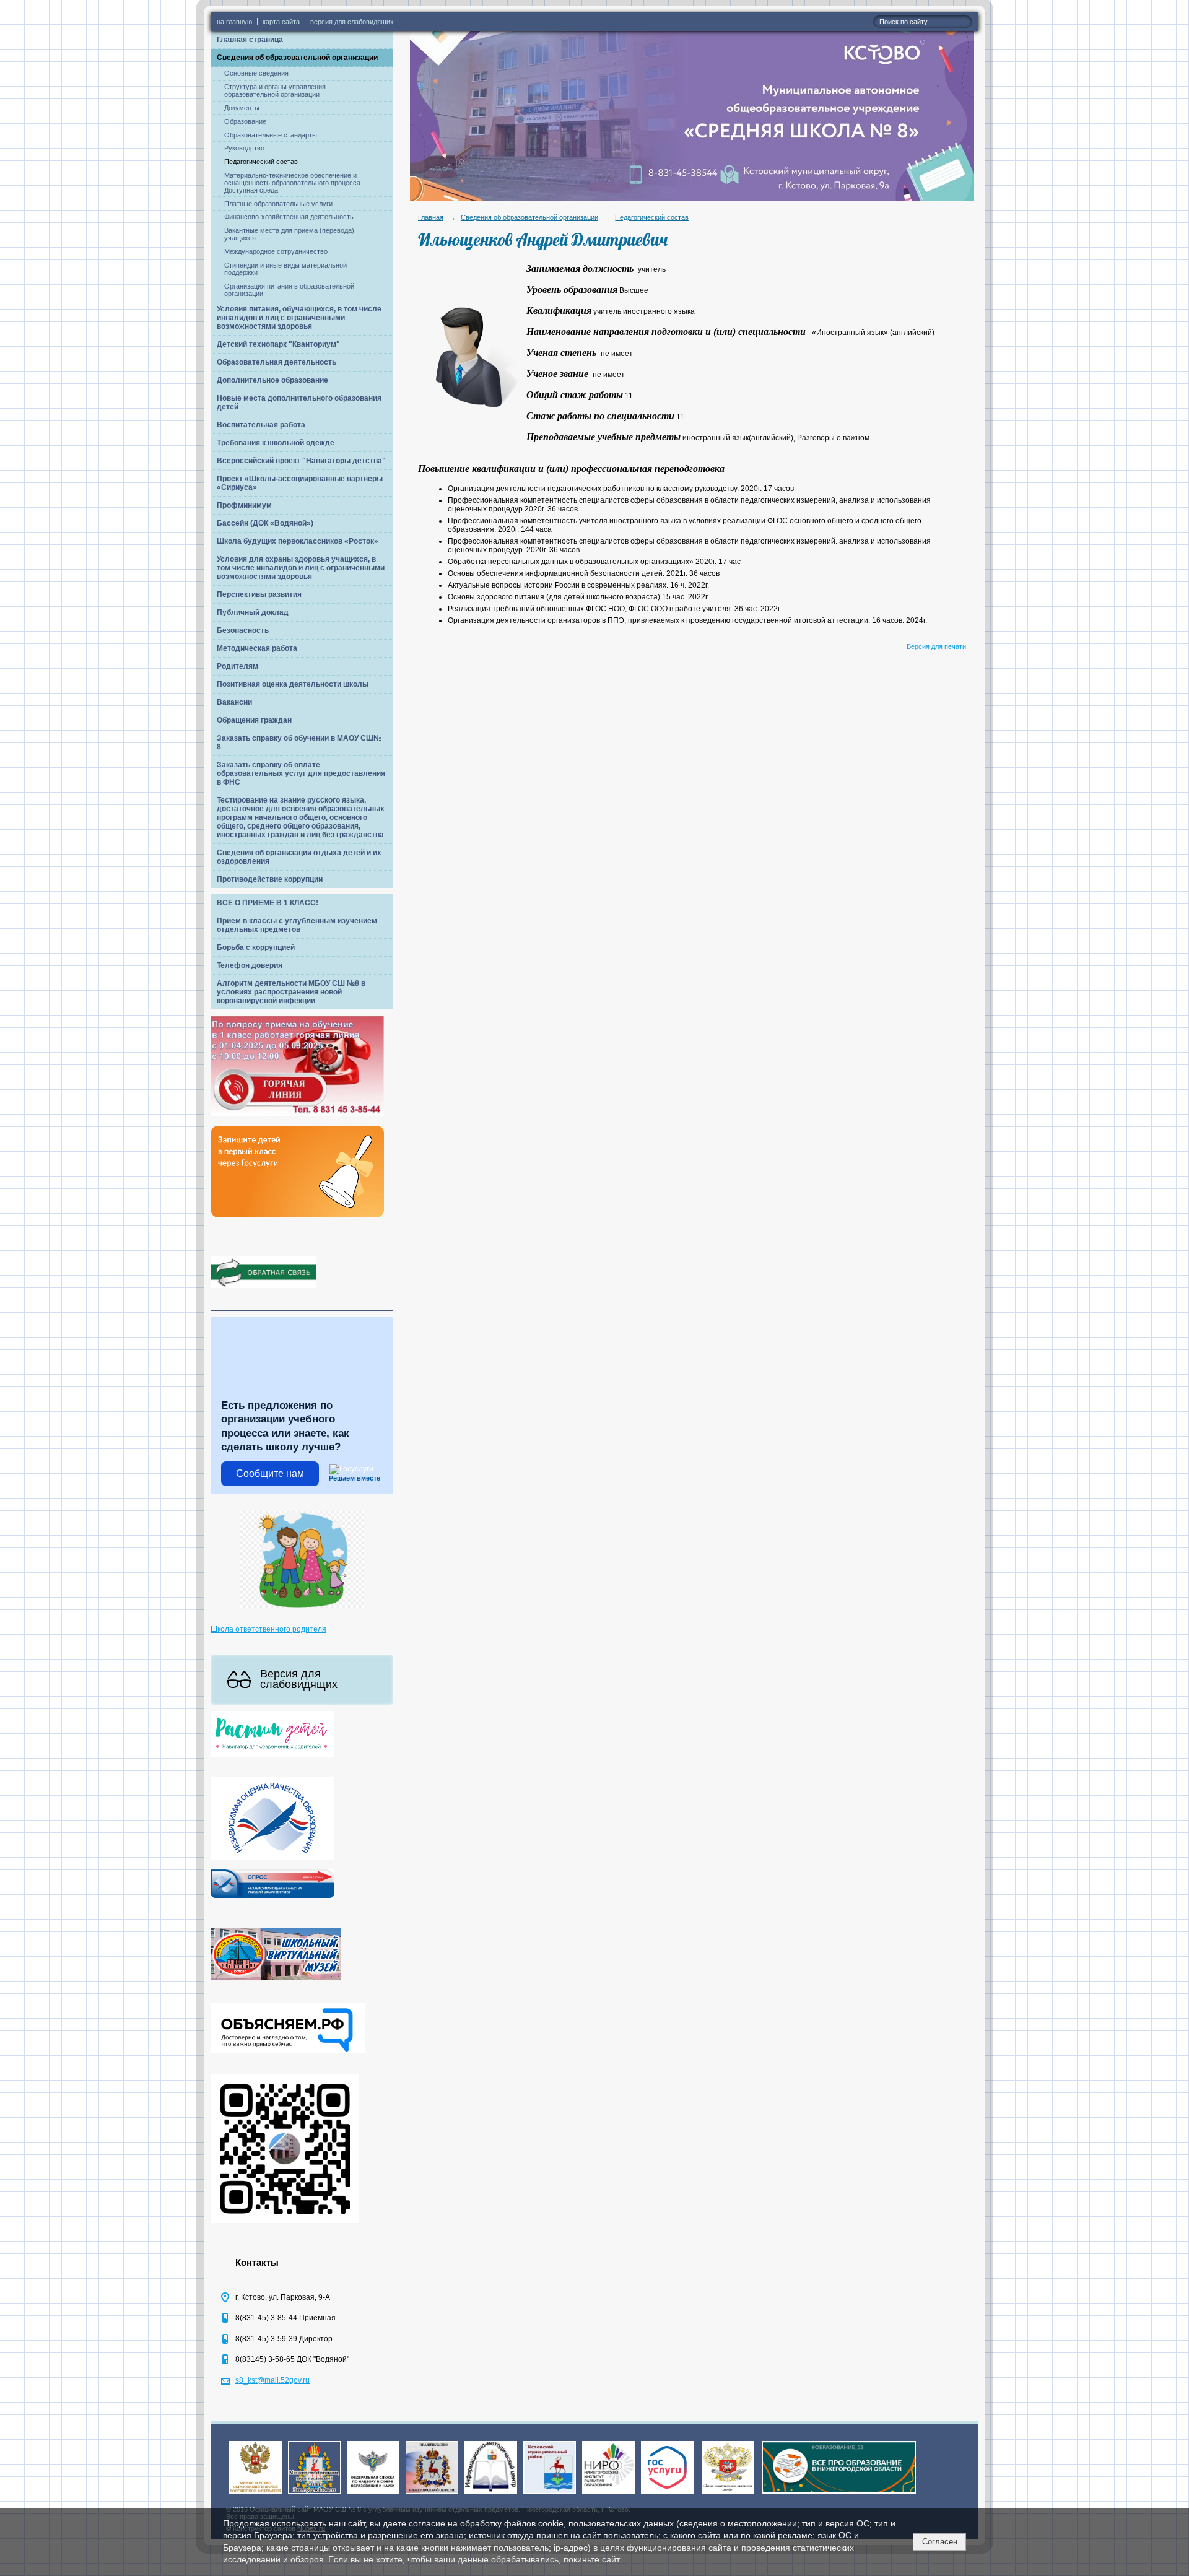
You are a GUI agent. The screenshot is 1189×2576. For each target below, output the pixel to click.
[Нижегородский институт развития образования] (608, 2494)
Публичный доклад (253, 612)
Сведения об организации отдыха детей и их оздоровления (299, 857)
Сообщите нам (270, 1473)
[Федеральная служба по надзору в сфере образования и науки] (373, 2494)
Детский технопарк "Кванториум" (278, 344)
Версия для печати (936, 646)
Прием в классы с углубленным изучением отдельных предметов (297, 925)
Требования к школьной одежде (276, 443)
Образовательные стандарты (271, 135)
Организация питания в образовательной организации (289, 290)
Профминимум (244, 505)
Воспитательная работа (261, 425)
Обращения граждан (254, 720)
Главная (431, 217)
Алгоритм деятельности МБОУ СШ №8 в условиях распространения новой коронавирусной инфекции (291, 992)
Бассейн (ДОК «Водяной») (265, 523)
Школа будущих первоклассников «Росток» (298, 541)
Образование (245, 121)
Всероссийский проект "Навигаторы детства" (301, 461)
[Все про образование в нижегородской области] (839, 2494)
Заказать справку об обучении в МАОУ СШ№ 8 (299, 742)
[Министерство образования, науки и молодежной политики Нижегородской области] (314, 2494)
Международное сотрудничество (276, 251)
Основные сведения (256, 73)
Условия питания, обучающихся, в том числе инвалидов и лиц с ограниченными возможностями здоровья (299, 318)
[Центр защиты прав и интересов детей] (728, 2494)
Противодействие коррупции (270, 879)
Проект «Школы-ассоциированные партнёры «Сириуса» (300, 483)
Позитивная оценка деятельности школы (293, 684)
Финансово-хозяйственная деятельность (289, 217)
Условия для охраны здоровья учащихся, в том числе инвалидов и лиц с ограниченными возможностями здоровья (301, 568)
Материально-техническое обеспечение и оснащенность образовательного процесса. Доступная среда (293, 183)
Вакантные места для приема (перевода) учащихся (289, 234)
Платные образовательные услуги (278, 204)
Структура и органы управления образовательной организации (275, 90)
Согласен (940, 2542)
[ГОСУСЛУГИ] (667, 2494)
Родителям (237, 666)
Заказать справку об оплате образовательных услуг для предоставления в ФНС (301, 773)
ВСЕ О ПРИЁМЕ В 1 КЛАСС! (268, 903)
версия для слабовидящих (352, 22)
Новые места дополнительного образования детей (299, 402)
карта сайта (281, 22)
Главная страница (250, 40)
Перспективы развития (259, 594)
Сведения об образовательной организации (297, 58)
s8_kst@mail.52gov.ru (272, 2380)
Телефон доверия (250, 965)
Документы (242, 108)
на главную (234, 22)
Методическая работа (257, 648)
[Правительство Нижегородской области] (432, 2494)
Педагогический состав (261, 162)
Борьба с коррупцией (256, 947)
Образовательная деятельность (277, 362)
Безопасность (243, 630)
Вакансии (234, 702)
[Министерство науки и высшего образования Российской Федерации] (255, 2494)
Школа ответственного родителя (268, 1629)
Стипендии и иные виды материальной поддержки (285, 269)
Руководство (244, 148)
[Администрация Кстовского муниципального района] (550, 2494)
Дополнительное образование (272, 380)
